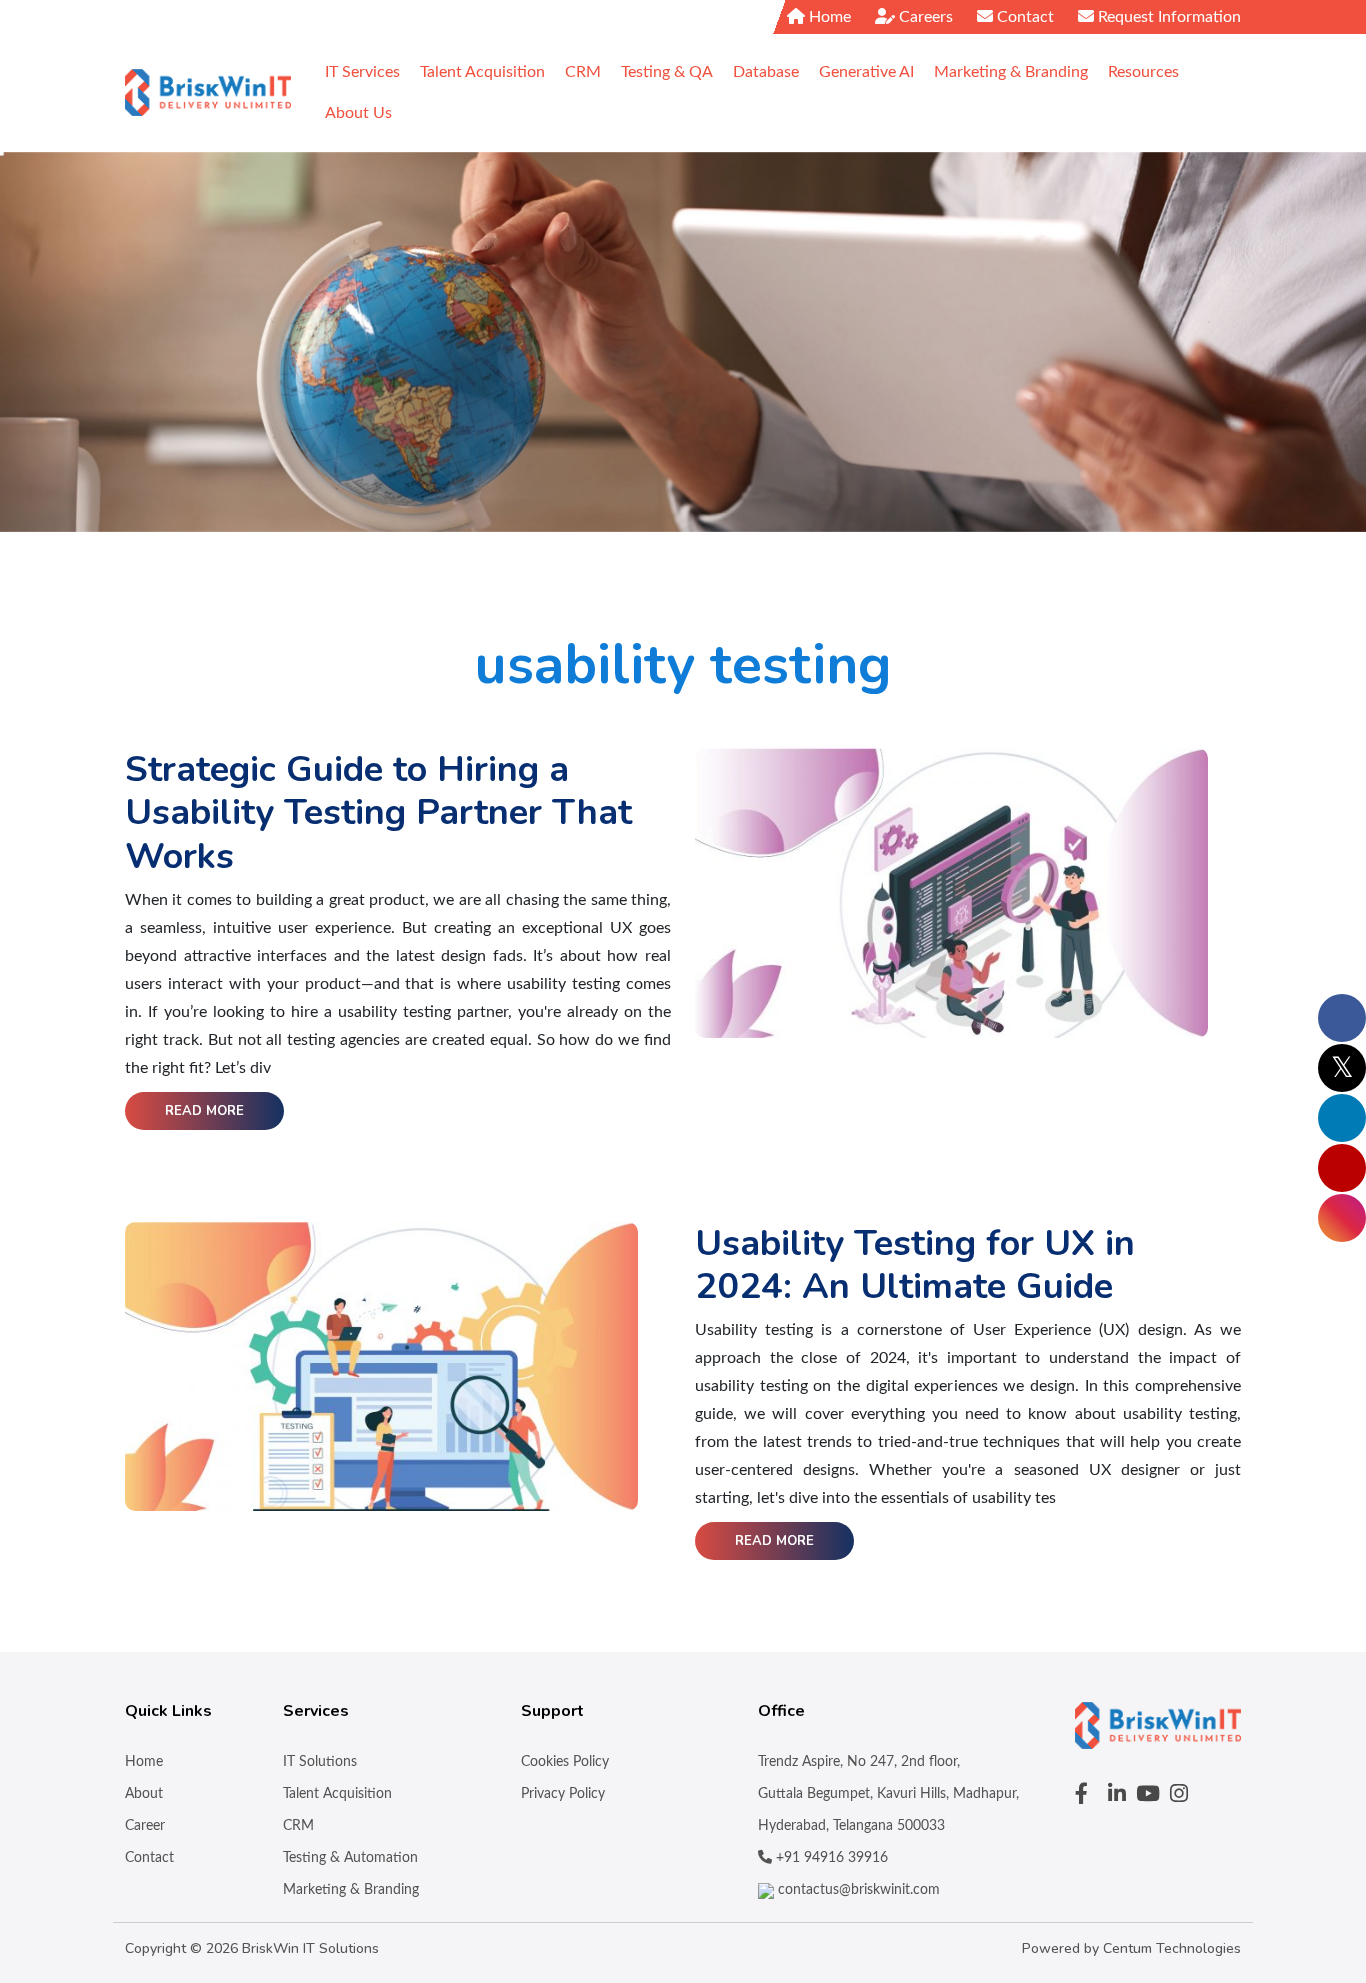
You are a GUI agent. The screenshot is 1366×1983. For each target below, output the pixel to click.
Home (828, 17)
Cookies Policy (565, 1762)
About (144, 1794)
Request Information (1167, 17)
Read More (204, 1111)
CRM (298, 1826)
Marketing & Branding (351, 1890)
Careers (924, 17)
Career (145, 1826)
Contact (1023, 17)
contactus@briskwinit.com (857, 1890)
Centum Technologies (1172, 1948)
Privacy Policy (563, 1794)
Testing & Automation (350, 1858)
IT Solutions (320, 1762)
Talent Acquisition (337, 1794)
